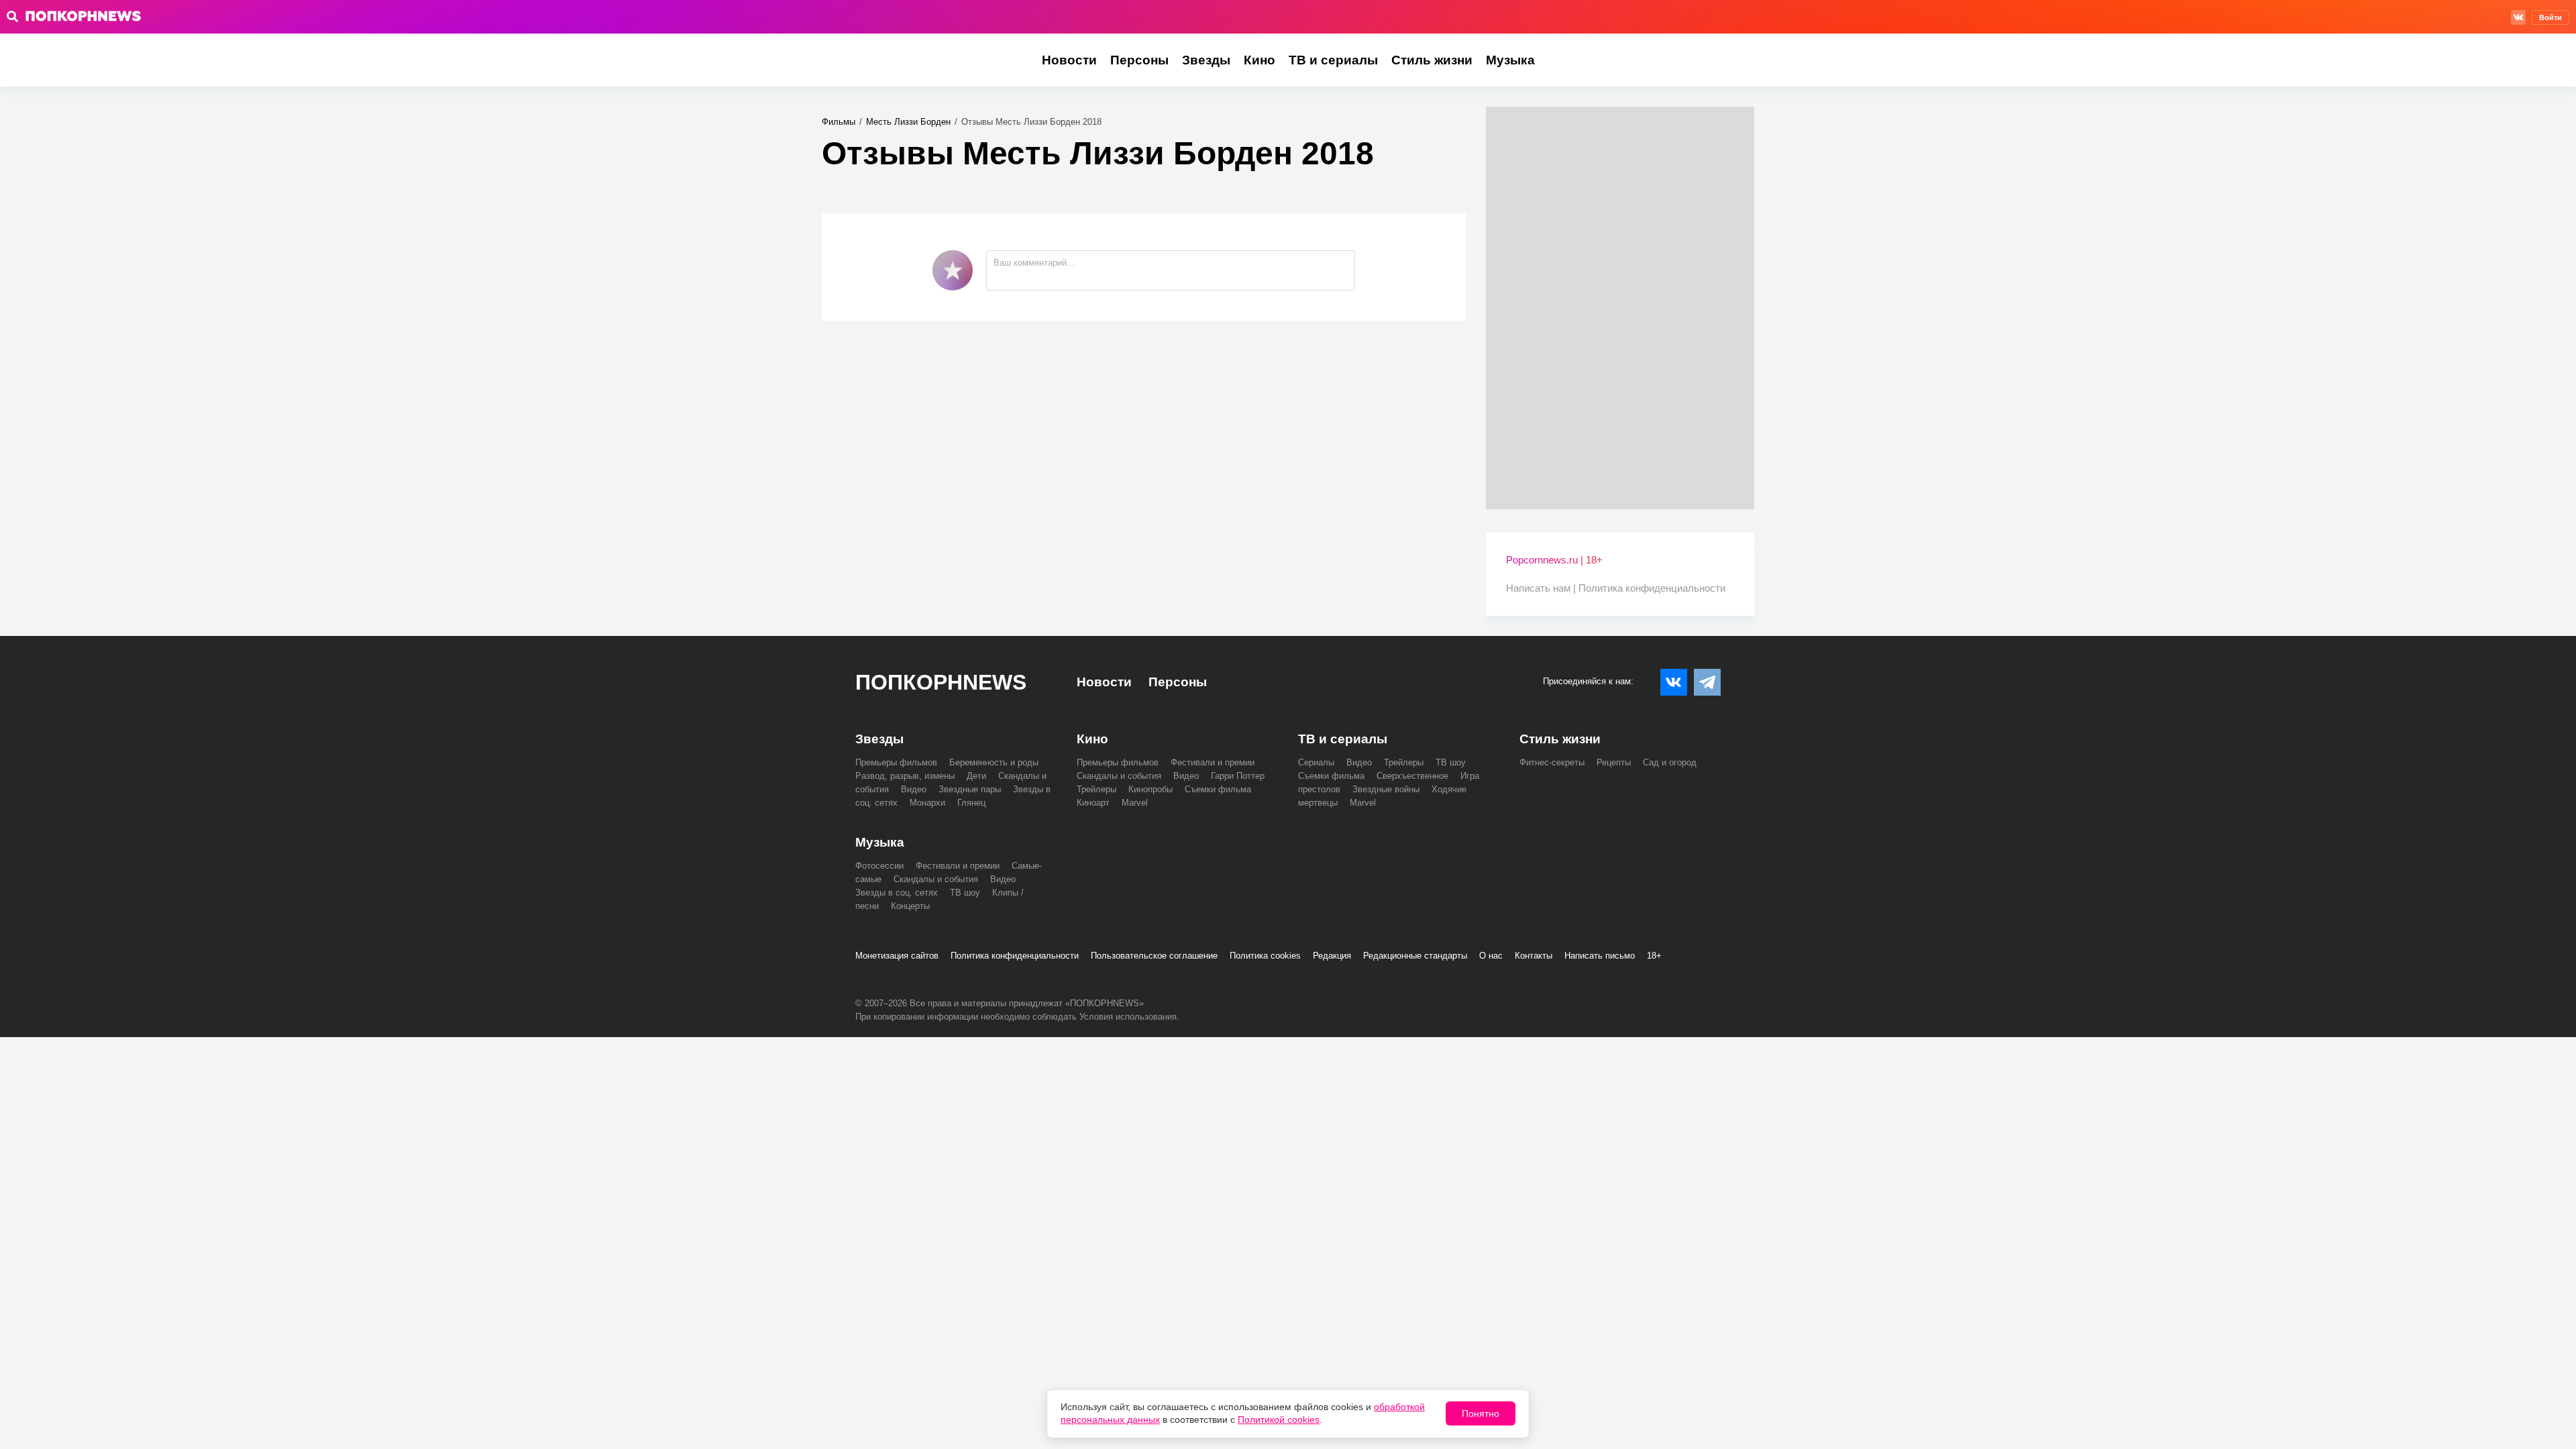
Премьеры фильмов (896, 762)
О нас (1491, 956)
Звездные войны (1386, 789)
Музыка (1510, 60)
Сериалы (1316, 762)
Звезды (1206, 60)
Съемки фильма (1218, 789)
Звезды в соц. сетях (897, 893)
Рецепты (1614, 762)
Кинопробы (1150, 789)
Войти (2551, 17)
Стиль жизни (1432, 60)
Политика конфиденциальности (1652, 588)
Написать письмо (1600, 956)
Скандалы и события (1119, 776)
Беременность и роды (994, 762)
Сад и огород (1670, 762)
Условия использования (1128, 1017)
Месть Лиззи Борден (908, 122)
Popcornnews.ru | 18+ (1554, 560)
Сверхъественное (1412, 776)
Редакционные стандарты (1415, 956)
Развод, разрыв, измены (905, 776)
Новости (1069, 60)
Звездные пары (970, 789)
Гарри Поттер (1238, 776)
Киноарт (1093, 803)
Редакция (1332, 956)
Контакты (1534, 956)
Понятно (1481, 1413)
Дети (976, 776)
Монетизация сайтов (897, 956)
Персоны (1139, 60)
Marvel (1135, 803)
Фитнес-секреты (1552, 762)
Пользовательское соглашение (1154, 956)
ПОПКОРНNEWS (941, 682)
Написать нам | (1542, 588)
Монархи (927, 803)
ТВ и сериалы (1333, 60)
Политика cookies (1265, 956)
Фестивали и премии (1213, 762)
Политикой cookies (1279, 1419)
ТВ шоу (1451, 762)
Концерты (910, 906)
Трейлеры (1096, 789)
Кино (1259, 60)
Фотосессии (879, 866)
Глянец (971, 803)
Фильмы (839, 122)
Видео (914, 789)
